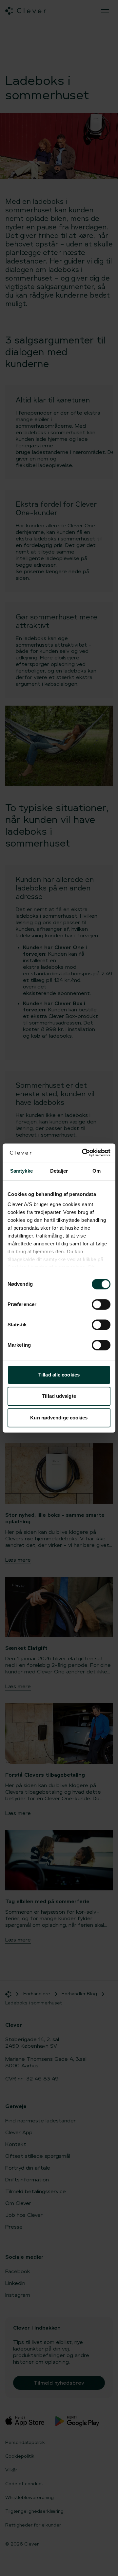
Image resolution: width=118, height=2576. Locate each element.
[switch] (101, 1304)
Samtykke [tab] (21, 1171)
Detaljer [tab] (59, 1171)
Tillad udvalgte (59, 1396)
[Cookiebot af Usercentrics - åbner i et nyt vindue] (83, 1153)
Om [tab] (97, 1171)
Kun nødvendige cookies (59, 1418)
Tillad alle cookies (59, 1375)
